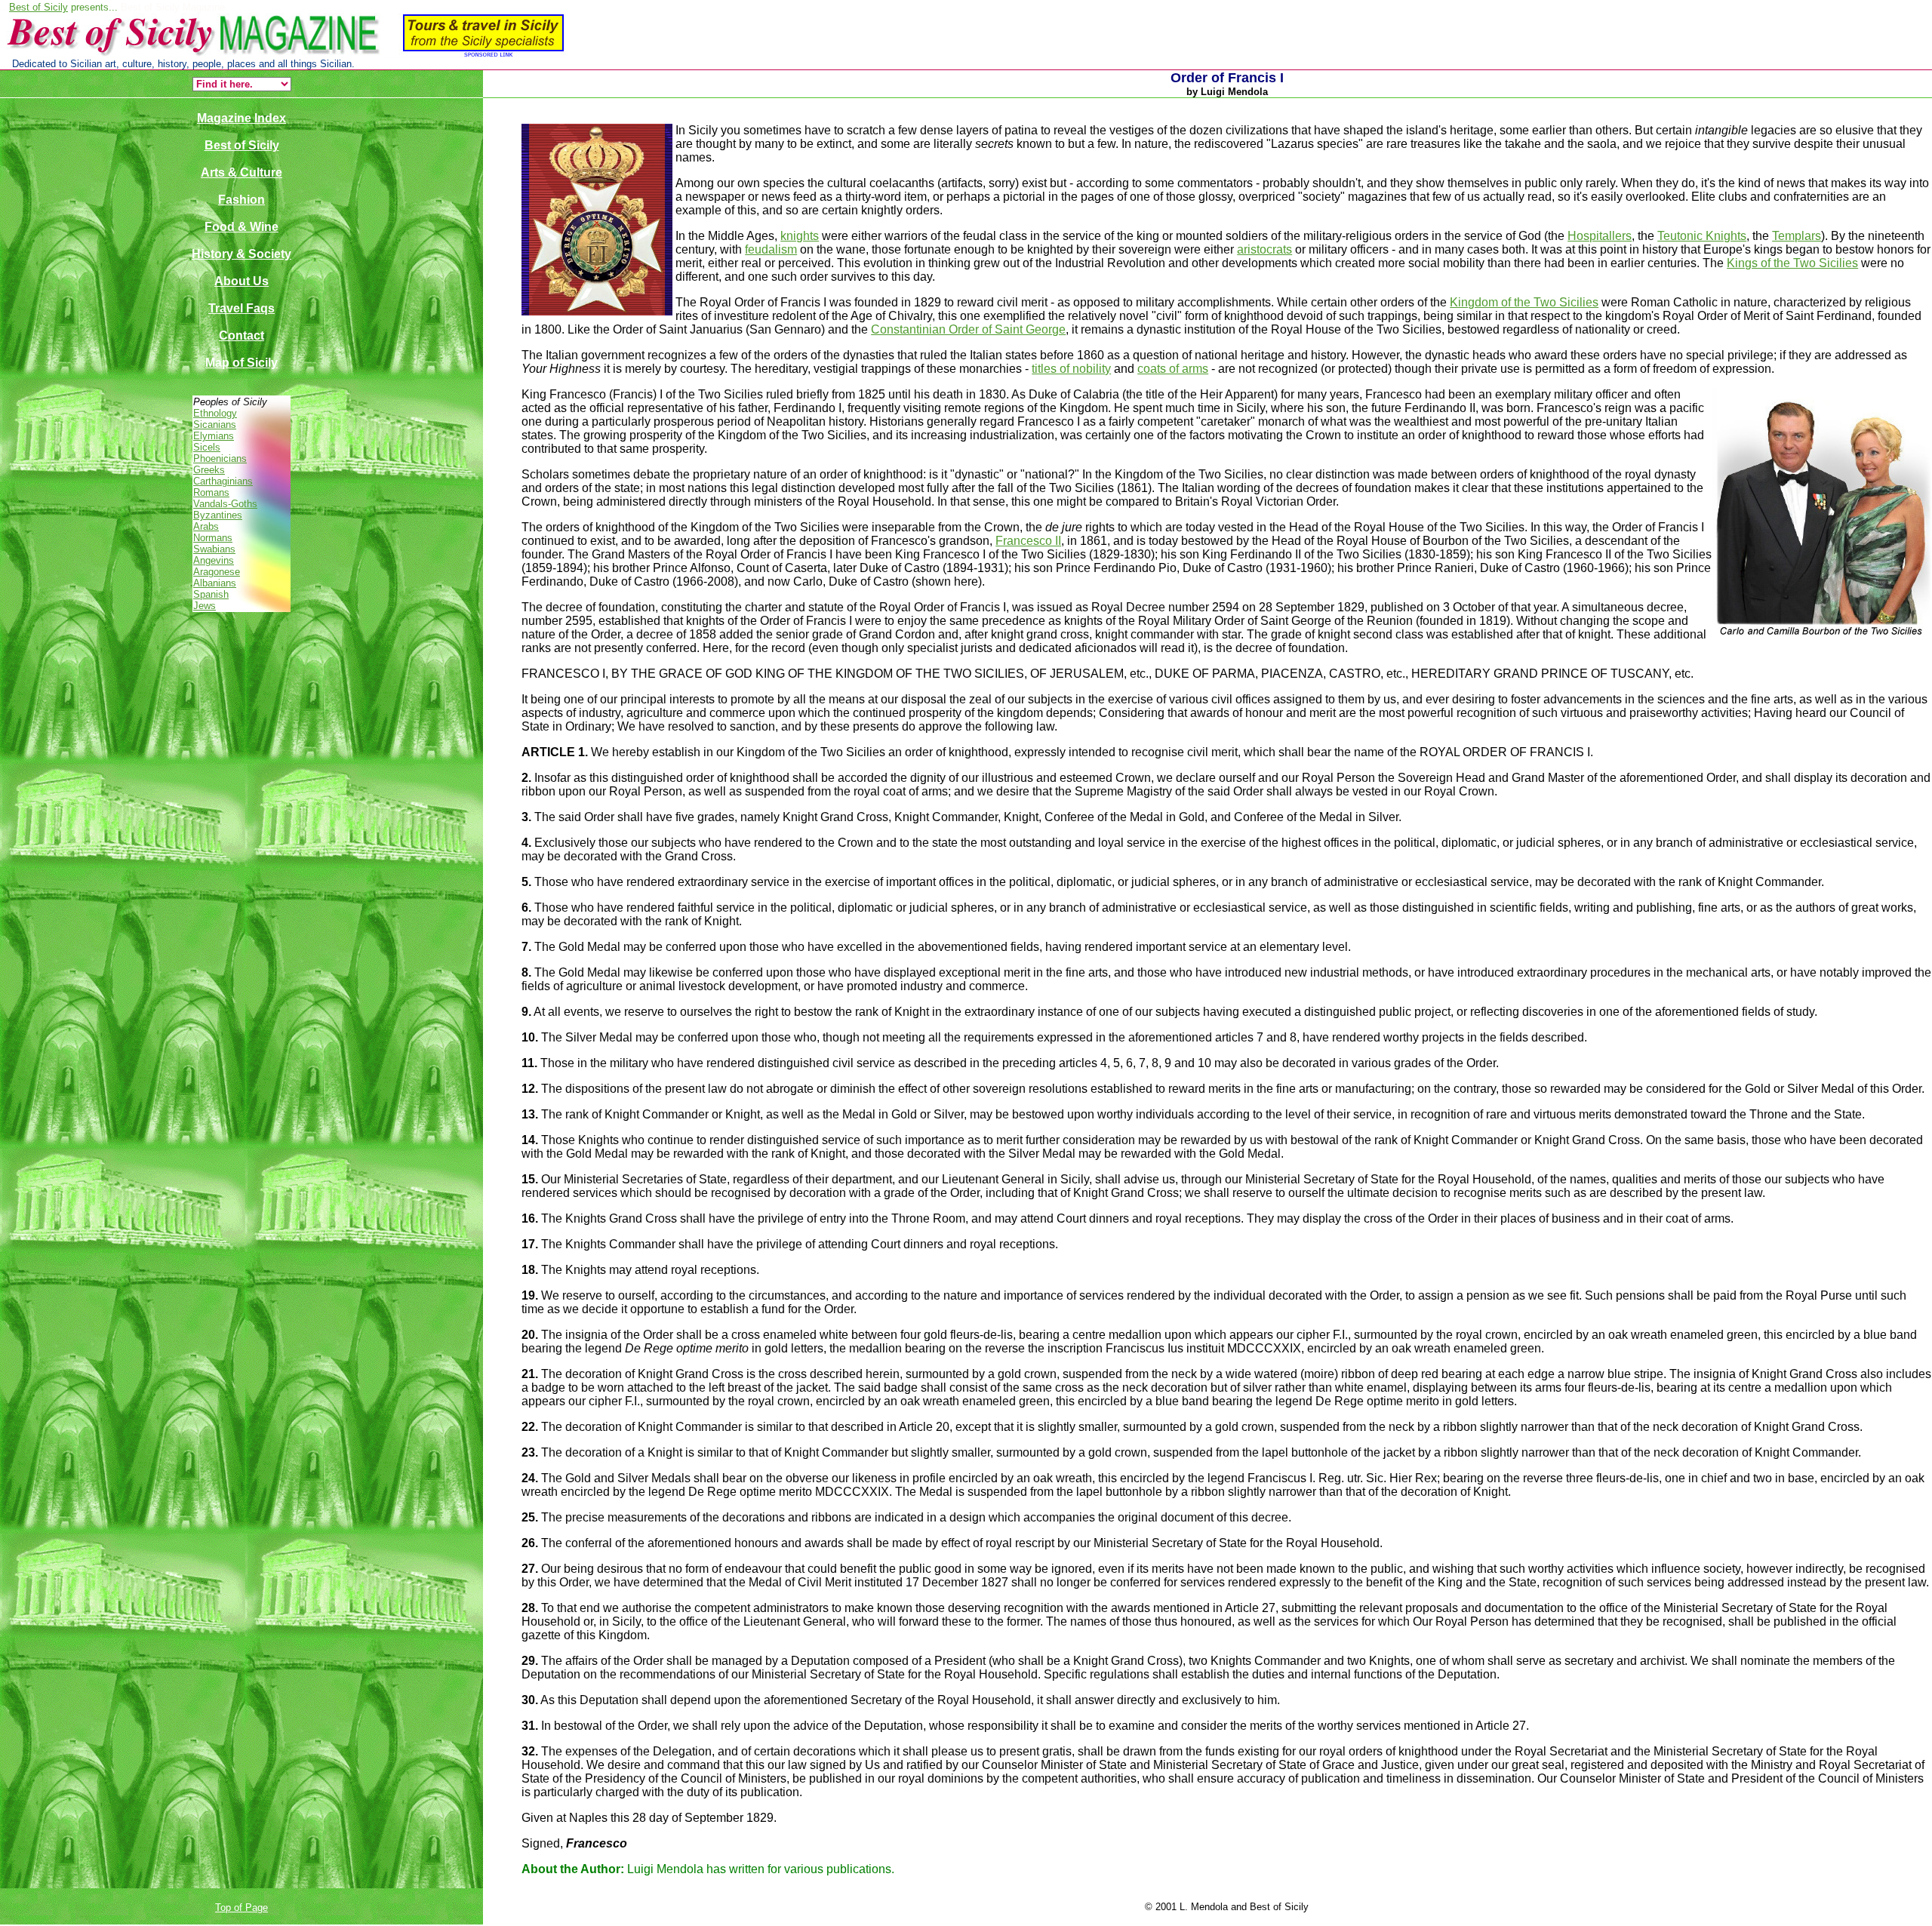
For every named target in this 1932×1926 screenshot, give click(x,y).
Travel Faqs (241, 308)
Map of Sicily (241, 363)
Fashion (241, 200)
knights (800, 236)
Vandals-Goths (225, 504)
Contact (241, 335)
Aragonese (217, 572)
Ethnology (215, 413)
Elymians (214, 436)
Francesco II (1028, 541)
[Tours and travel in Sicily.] (283, 55)
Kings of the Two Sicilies (1792, 263)
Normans (213, 538)
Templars (1797, 236)
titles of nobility (1071, 369)
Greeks (209, 470)
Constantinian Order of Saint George (968, 329)
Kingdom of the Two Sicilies (1524, 302)
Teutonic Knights (1702, 236)
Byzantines (218, 515)
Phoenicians (220, 458)
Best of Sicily (38, 7)
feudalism (771, 249)
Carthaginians (223, 481)
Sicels (207, 447)
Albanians (215, 583)
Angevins (214, 560)
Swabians (214, 549)
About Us (241, 281)
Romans (211, 492)
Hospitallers (1600, 236)
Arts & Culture (241, 172)
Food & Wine (241, 227)
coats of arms (1173, 369)
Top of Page (241, 1908)
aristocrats (1264, 249)
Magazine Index (241, 118)
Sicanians (215, 425)
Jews (205, 606)
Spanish (211, 594)
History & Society (241, 254)
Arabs (206, 526)
